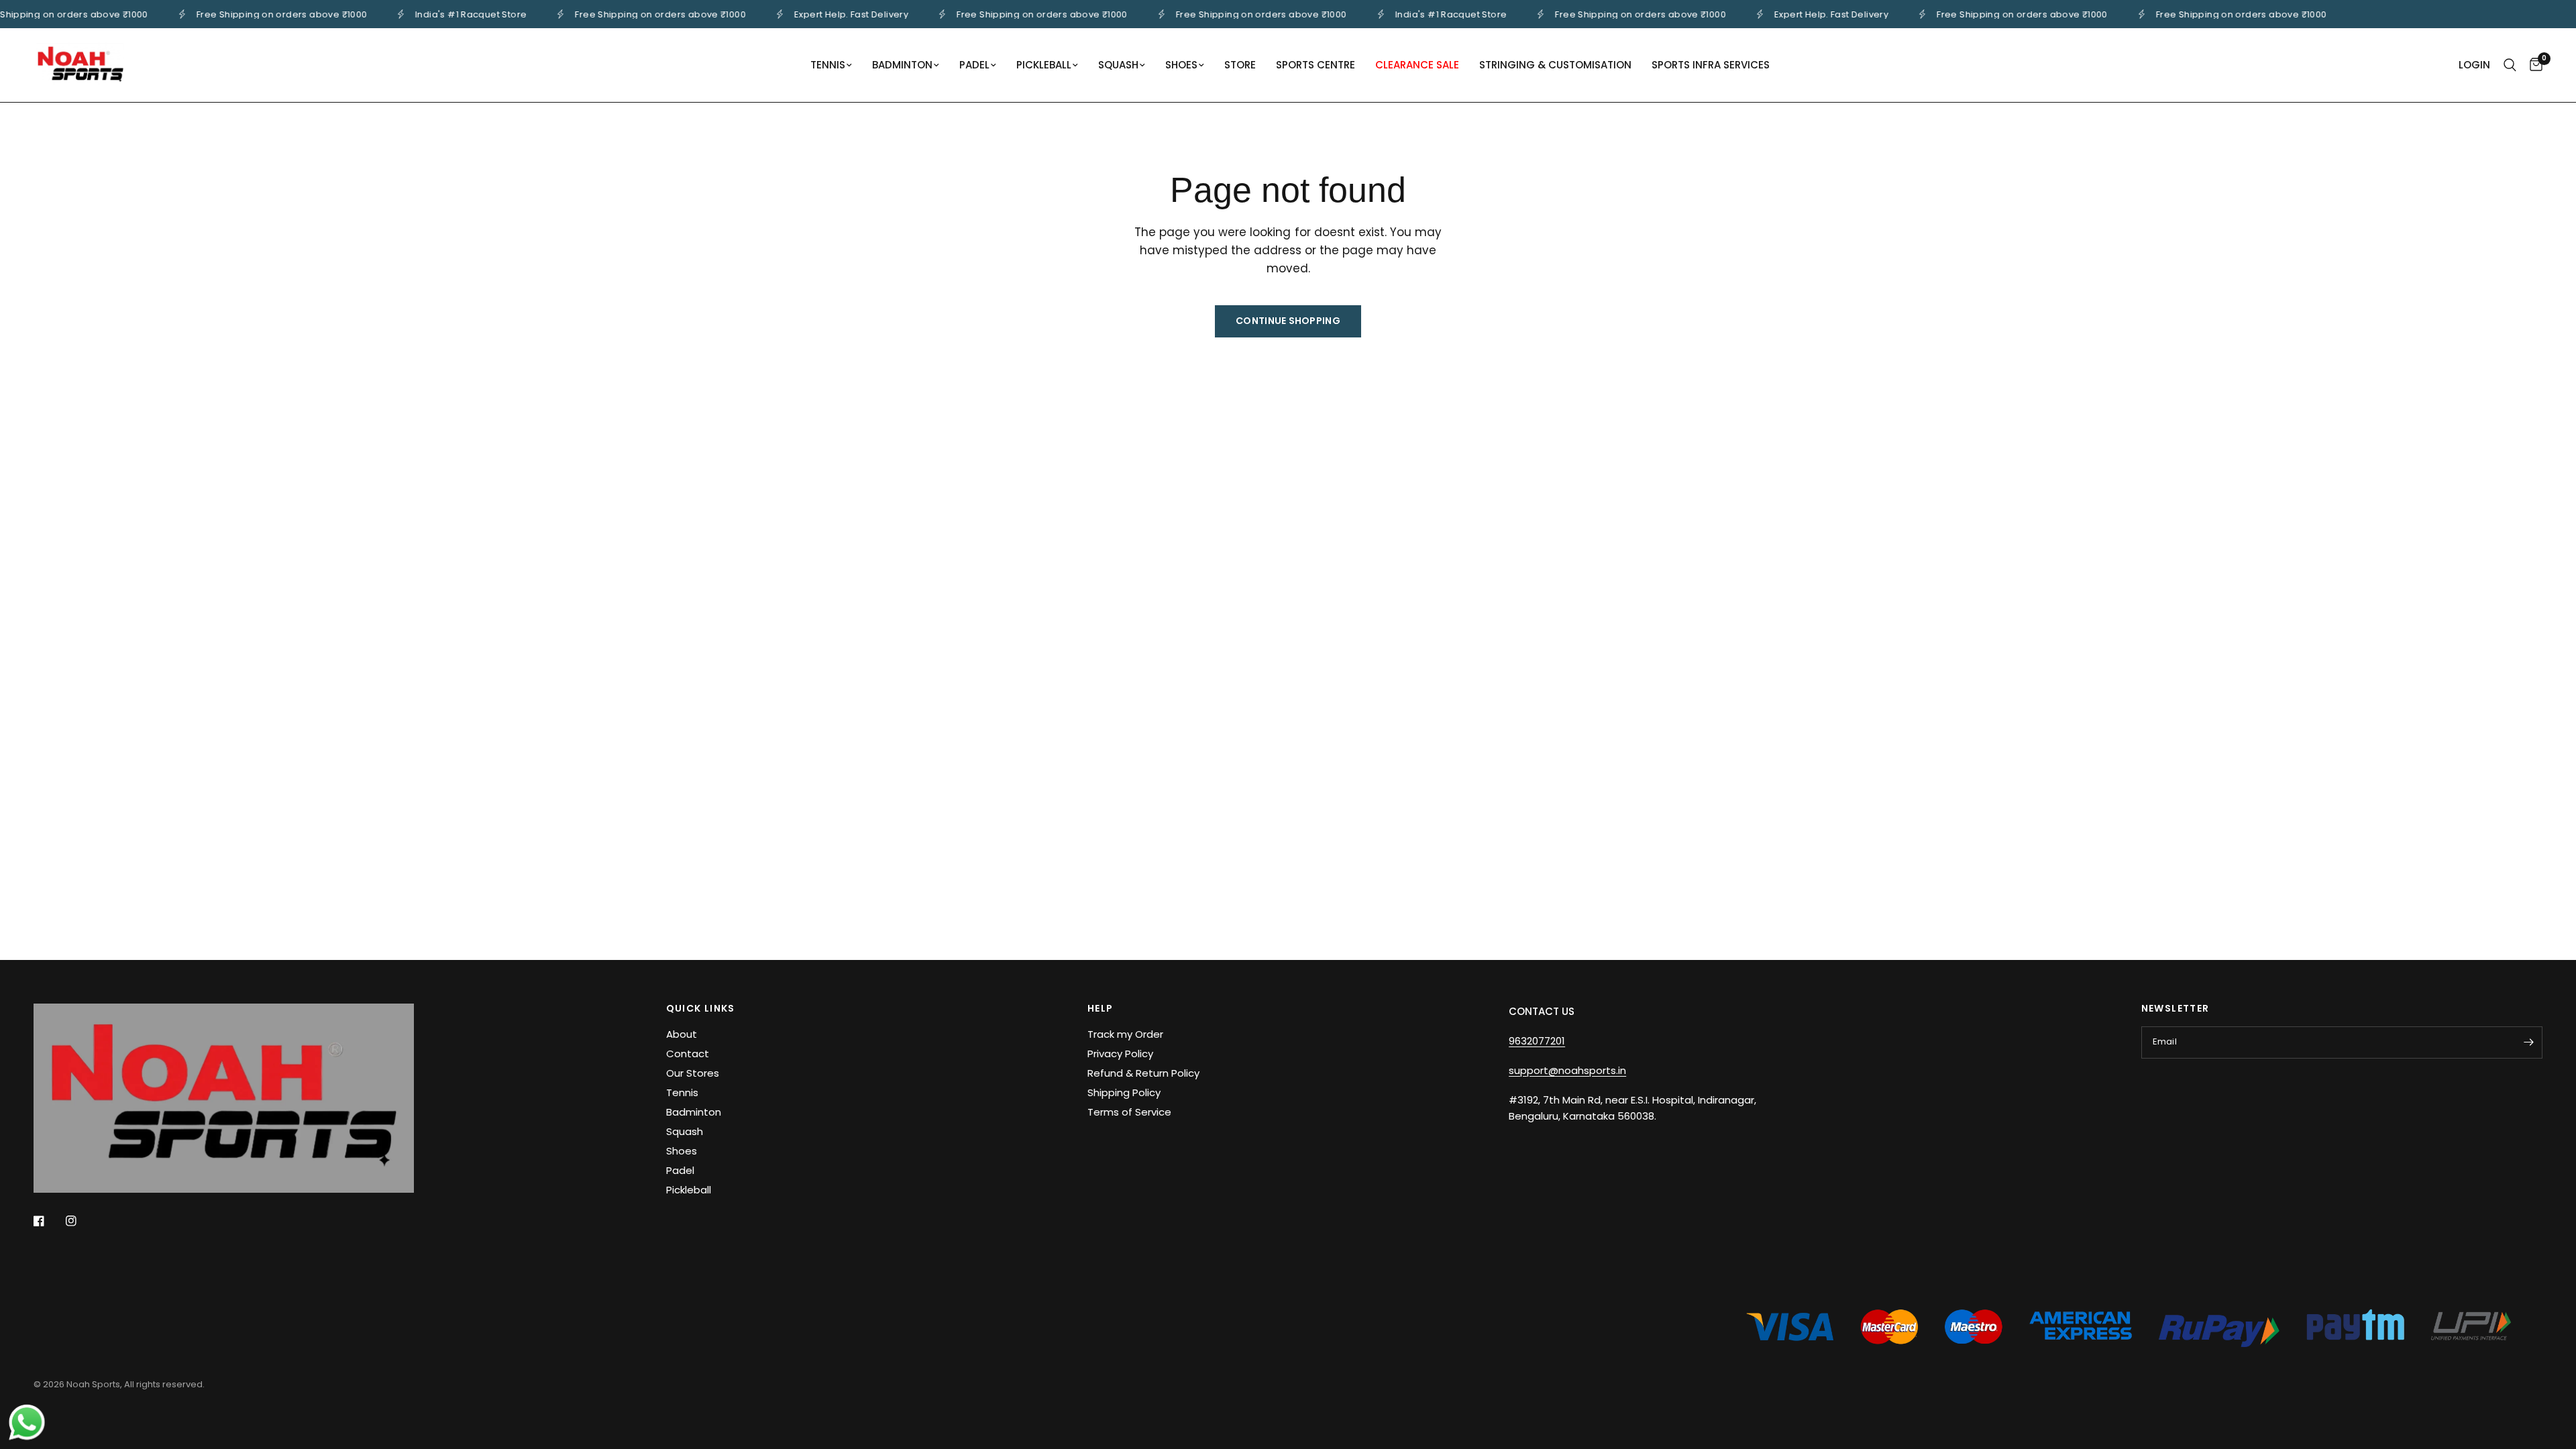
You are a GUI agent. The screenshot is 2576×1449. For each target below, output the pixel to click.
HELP (1101, 1008)
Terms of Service (1129, 1112)
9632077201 (1537, 1041)
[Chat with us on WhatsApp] (27, 1421)
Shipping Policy (1124, 1092)
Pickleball (1044, 65)
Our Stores (693, 1073)
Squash (1118, 65)
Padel (974, 65)
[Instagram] (80, 1221)
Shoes (1181, 65)
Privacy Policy (1120, 1054)
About (682, 1034)
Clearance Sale (1417, 65)
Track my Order (1125, 1034)
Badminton (902, 65)
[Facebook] (48, 1221)
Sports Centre (1316, 65)
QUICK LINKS (701, 1008)
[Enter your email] (2529, 1042)
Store (1240, 65)
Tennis (828, 65)
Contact (688, 1054)
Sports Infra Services (1711, 65)
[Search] (2510, 65)
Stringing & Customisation (1555, 65)
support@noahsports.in (1567, 1070)
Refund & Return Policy (1143, 1073)
